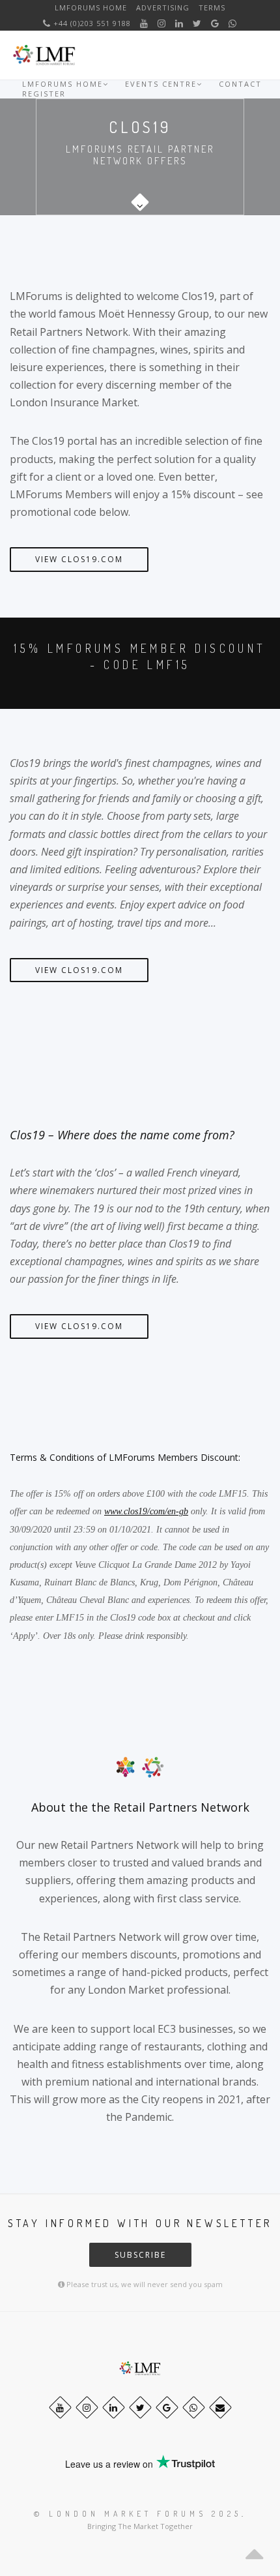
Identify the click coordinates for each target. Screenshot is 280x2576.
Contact (240, 84)
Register (44, 94)
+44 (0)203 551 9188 (91, 23)
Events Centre (161, 84)
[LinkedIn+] (179, 23)
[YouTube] (144, 23)
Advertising (163, 7)
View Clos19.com (79, 559)
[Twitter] (197, 23)
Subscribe (140, 2255)
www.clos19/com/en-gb (146, 1511)
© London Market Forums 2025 (138, 2514)
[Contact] (220, 2407)
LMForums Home (91, 7)
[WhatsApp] (233, 23)
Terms (212, 7)
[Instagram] (162, 23)
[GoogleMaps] (215, 23)
